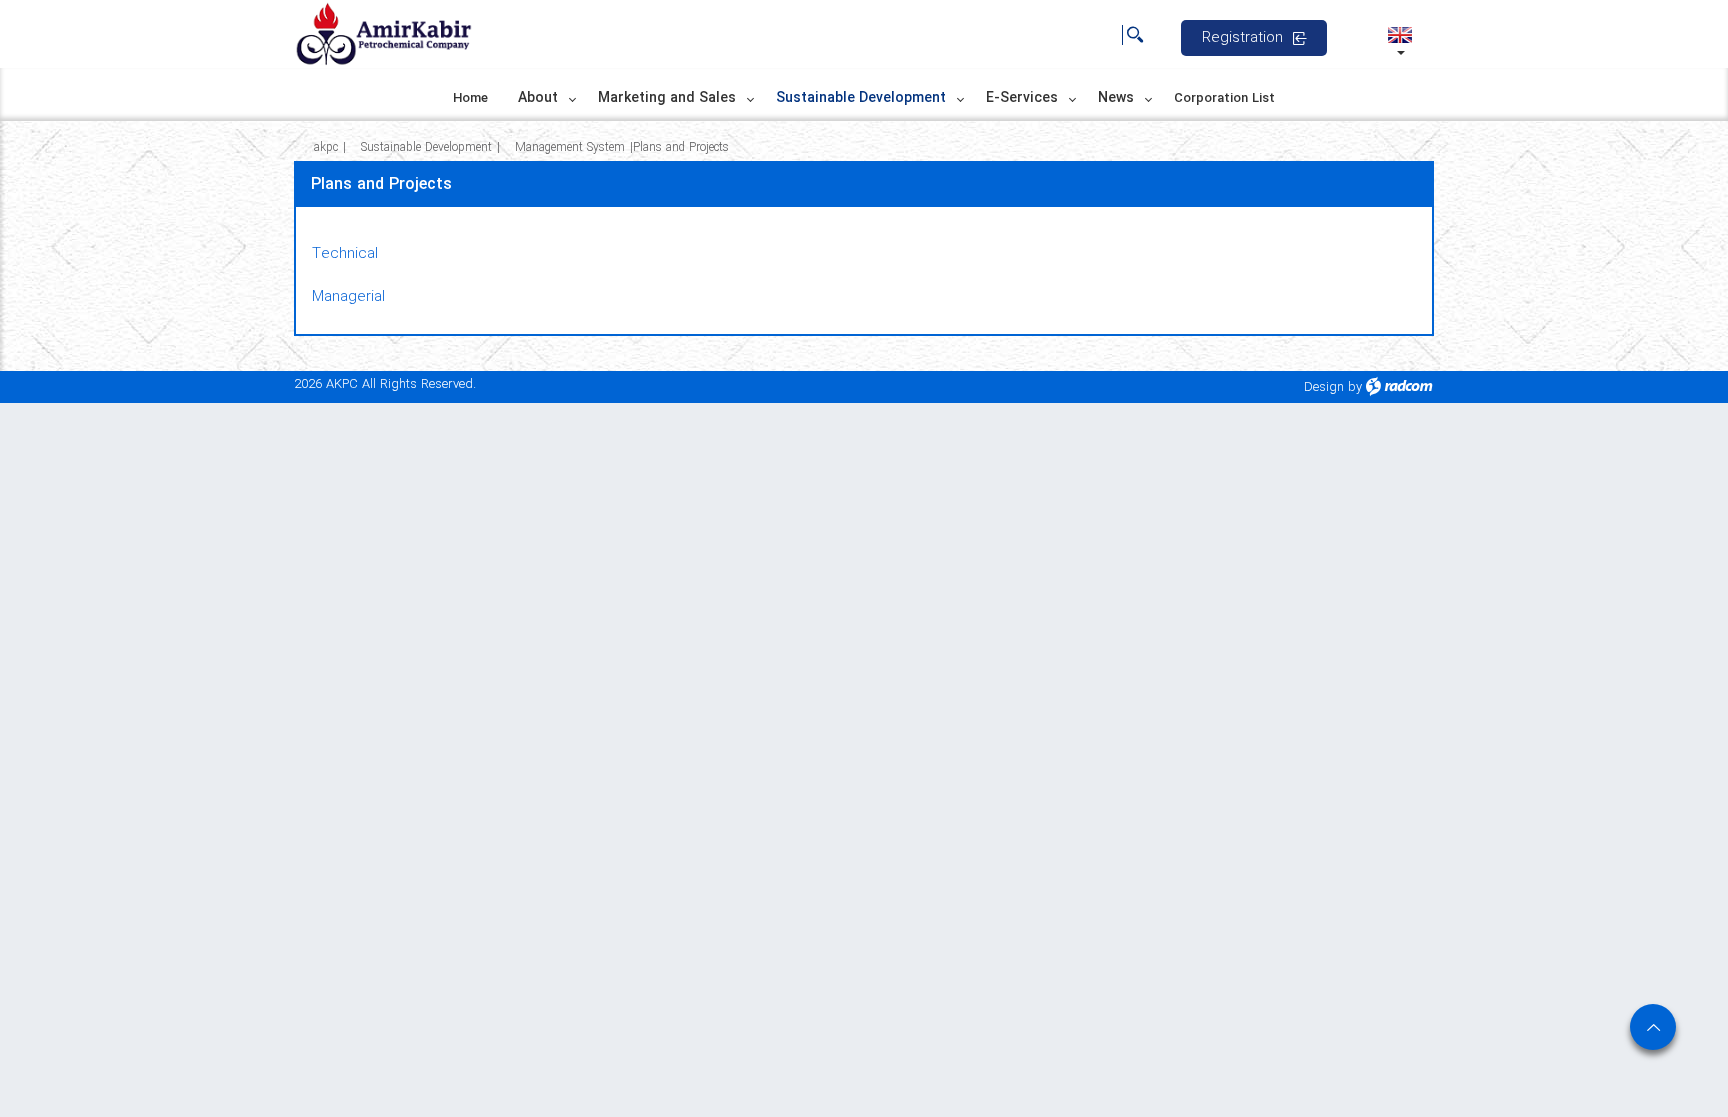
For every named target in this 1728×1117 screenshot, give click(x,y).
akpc (326, 147)
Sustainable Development (426, 147)
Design (1324, 387)
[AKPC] (384, 35)
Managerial (348, 297)
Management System (570, 147)
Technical (345, 254)
